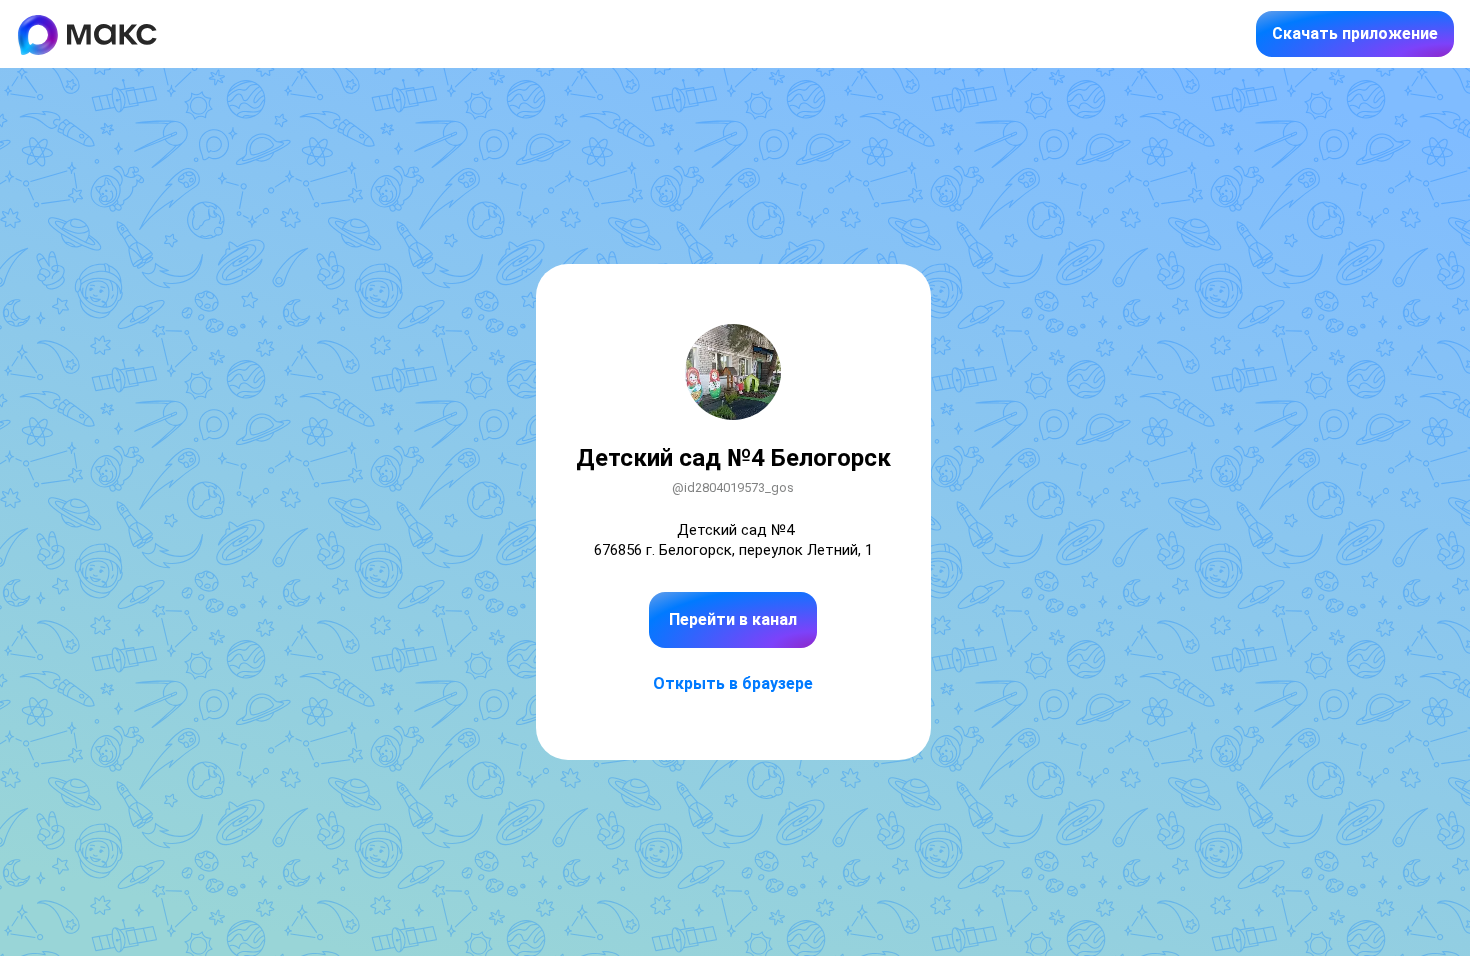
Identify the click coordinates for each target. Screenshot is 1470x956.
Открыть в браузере (733, 683)
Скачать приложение (1355, 33)
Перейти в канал (733, 619)
